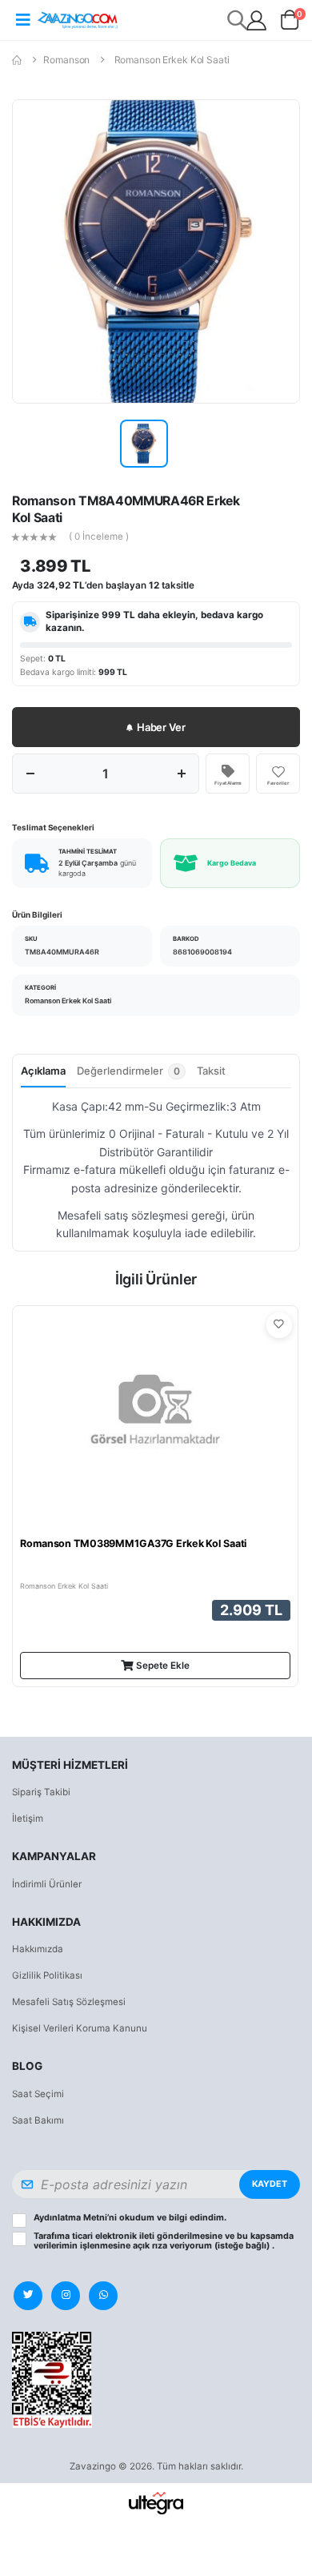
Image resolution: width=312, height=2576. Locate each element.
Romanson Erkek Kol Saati (172, 60)
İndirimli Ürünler (47, 1884)
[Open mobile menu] (23, 20)
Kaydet (270, 2184)
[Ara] (238, 20)
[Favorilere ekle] (279, 1325)
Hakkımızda (38, 1949)
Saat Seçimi (38, 2094)
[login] (256, 20)
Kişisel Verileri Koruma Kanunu (80, 2028)
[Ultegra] (156, 2502)
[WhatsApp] (103, 2296)
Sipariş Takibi (41, 1792)
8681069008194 (202, 952)
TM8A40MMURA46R (62, 952)
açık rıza (150, 2246)
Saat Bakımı (38, 2120)
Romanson (66, 60)
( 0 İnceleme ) (99, 537)
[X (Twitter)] (28, 2296)
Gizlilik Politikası (47, 1975)
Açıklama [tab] (43, 1071)
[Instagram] (66, 2296)
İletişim (28, 1818)
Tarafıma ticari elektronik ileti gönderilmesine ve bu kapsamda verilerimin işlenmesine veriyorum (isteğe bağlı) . (164, 2241)
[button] (290, 23)
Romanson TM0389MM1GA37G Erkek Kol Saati (133, 1543)
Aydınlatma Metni (70, 2218)
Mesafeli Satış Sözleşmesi (69, 2002)
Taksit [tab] (211, 1071)
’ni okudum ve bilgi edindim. (130, 2218)
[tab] (131, 1075)
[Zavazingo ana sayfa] (78, 20)
